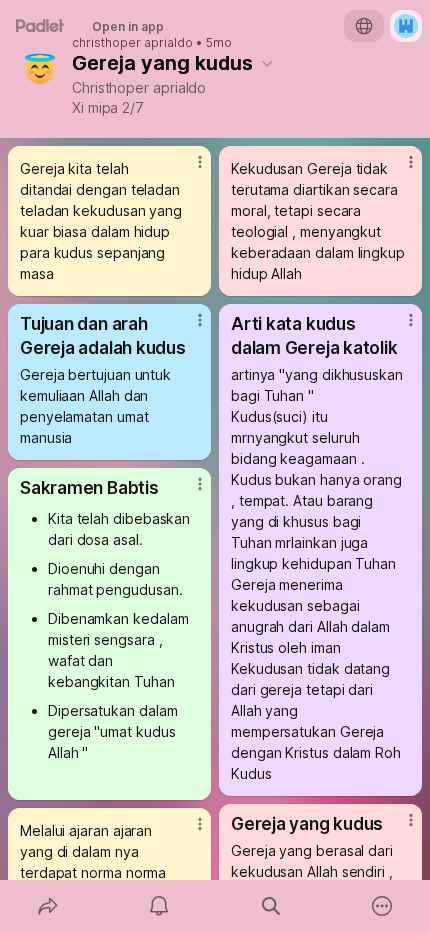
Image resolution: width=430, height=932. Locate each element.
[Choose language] (364, 26)
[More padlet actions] (383, 906)
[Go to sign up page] (406, 26)
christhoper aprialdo (132, 43)
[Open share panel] (48, 906)
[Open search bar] (271, 906)
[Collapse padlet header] (267, 63)
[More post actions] (187, 170)
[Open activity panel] (160, 906)
